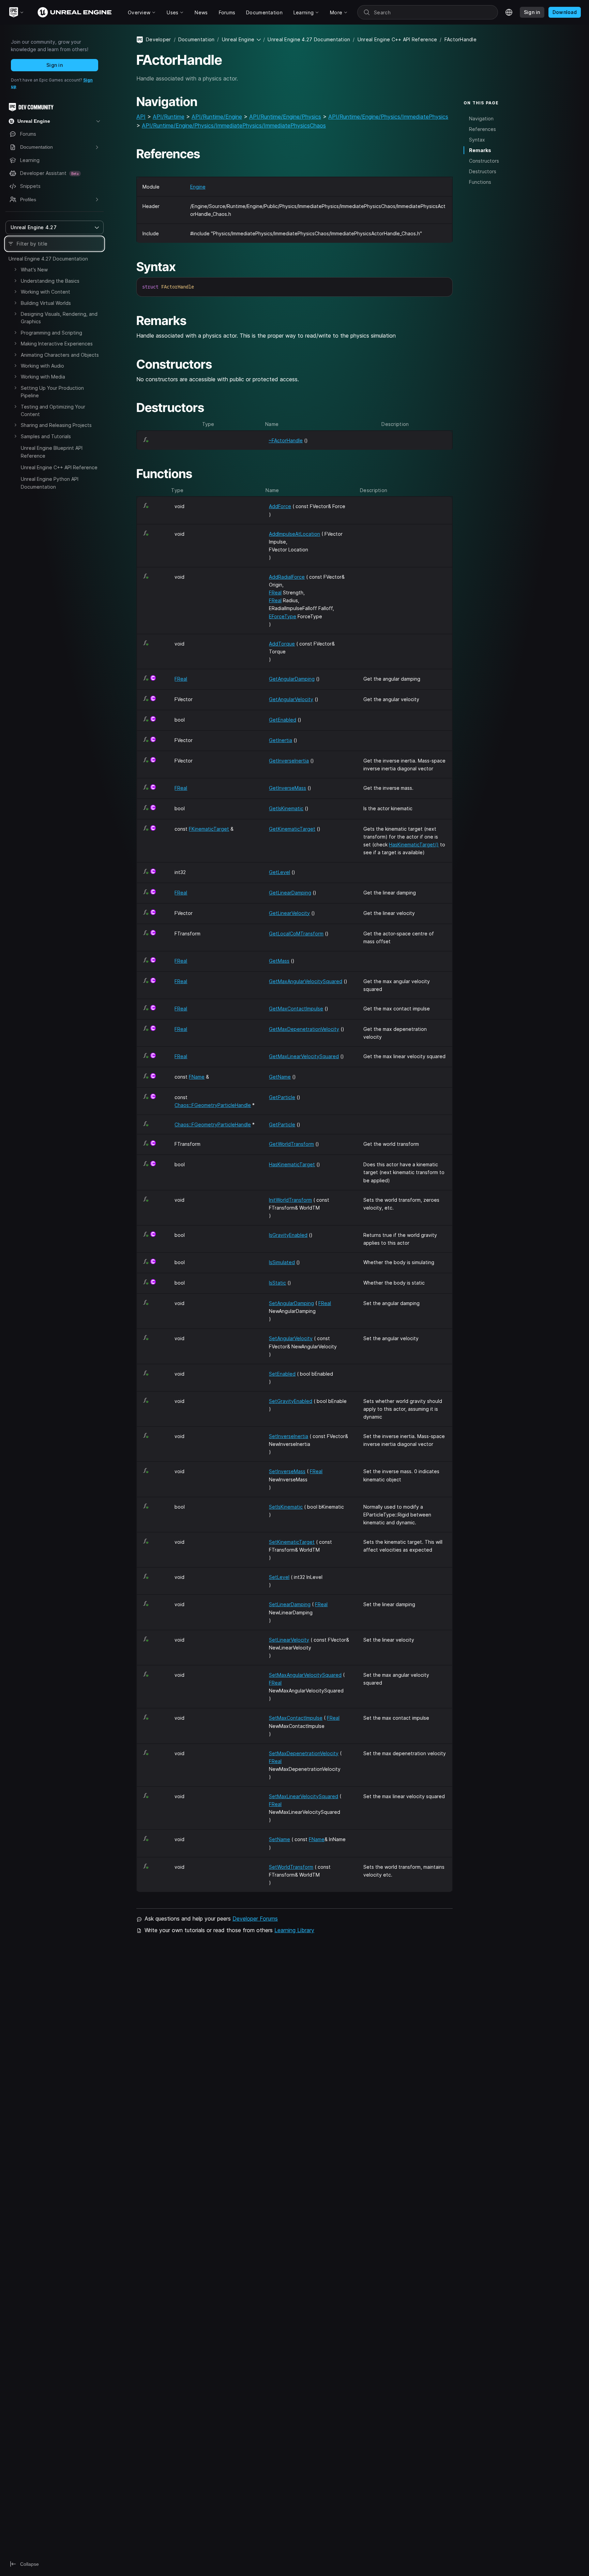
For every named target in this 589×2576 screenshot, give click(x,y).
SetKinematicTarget (292, 1542)
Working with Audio (42, 366)
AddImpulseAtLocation (294, 534)
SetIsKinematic (286, 1507)
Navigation (481, 118)
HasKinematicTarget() (414, 845)
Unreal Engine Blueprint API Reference (52, 452)
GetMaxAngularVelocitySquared (306, 981)
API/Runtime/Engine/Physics (285, 117)
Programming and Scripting (51, 333)
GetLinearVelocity (289, 913)
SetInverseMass (287, 1471)
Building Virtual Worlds (46, 303)
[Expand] (15, 269)
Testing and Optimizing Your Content (53, 410)
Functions (480, 182)
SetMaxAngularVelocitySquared (305, 1675)
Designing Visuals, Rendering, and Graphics (59, 318)
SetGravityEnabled (291, 1401)
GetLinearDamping (290, 893)
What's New (34, 270)
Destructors (483, 171)
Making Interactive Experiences (57, 344)
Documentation (197, 39)
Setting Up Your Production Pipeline (52, 392)
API (141, 117)
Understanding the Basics (50, 281)
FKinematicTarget (209, 829)
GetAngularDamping (292, 679)
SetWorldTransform (291, 1867)
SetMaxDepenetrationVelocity (304, 1753)
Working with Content (46, 292)
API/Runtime (169, 117)
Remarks (480, 150)
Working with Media (43, 377)
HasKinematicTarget (292, 1164)
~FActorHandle (286, 440)
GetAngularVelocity (291, 699)
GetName (280, 1077)
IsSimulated (282, 1262)
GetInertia (281, 740)
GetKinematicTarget (292, 829)
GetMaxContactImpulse (296, 1009)
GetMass (279, 961)
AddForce (280, 506)
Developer (158, 39)
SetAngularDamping (291, 1303)
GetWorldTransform (291, 1144)
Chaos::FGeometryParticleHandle (213, 1105)
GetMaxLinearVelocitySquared (304, 1056)
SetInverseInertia (289, 1436)
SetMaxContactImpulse (296, 1718)
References (482, 129)
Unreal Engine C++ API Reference (59, 467)
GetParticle (282, 1097)
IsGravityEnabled (288, 1235)
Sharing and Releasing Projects (56, 425)
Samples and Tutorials (46, 436)
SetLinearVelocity (289, 1640)
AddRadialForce (287, 577)
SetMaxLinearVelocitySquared (304, 1796)
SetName (280, 1839)
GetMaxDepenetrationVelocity (304, 1029)
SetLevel (279, 1577)
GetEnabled (283, 720)
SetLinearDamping (290, 1604)
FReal (275, 593)
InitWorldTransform (290, 1200)
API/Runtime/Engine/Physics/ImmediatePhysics (388, 117)
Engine (198, 187)
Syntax (477, 140)
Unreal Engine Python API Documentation (50, 483)
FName (197, 1077)
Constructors (484, 161)
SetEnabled (282, 1374)
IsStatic (277, 1283)
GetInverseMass (288, 788)
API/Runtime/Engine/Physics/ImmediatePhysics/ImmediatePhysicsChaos (234, 125)
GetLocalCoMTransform (296, 934)
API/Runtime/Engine (217, 117)
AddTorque (282, 644)
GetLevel (280, 872)
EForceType (283, 616)
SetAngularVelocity (291, 1338)
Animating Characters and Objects (60, 355)
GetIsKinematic (286, 808)
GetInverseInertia (289, 761)
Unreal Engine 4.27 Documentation (48, 259)
